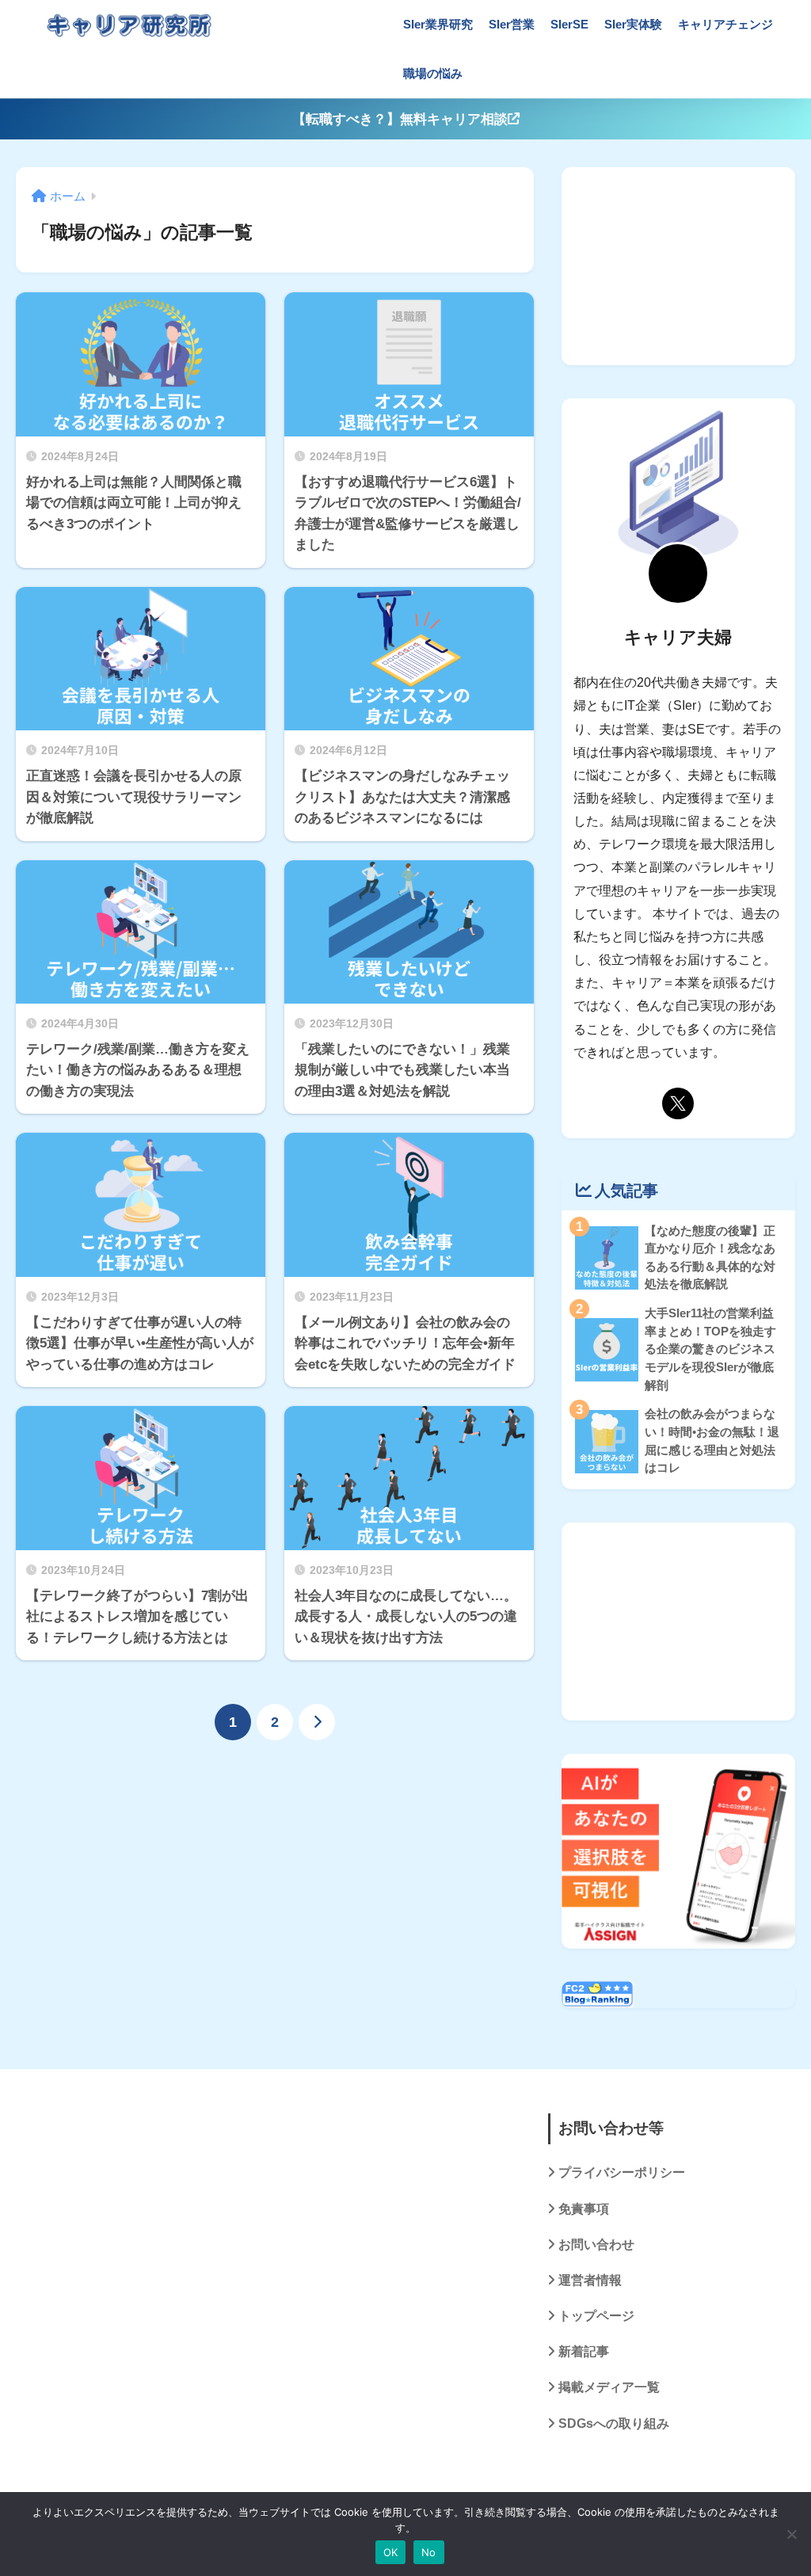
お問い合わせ (596, 2244)
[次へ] (317, 1722)
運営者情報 (590, 2280)
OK (391, 2552)
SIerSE (569, 24)
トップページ (596, 2316)
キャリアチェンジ (725, 24)
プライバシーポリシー (622, 2172)
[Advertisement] (678, 266)
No (429, 2552)
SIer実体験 (633, 24)
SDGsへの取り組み (614, 2424)
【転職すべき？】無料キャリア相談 (400, 119)
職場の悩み (433, 73)
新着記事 (584, 2351)
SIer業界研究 (438, 24)
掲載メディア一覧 (609, 2387)
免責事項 (584, 2209)
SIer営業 (512, 24)
